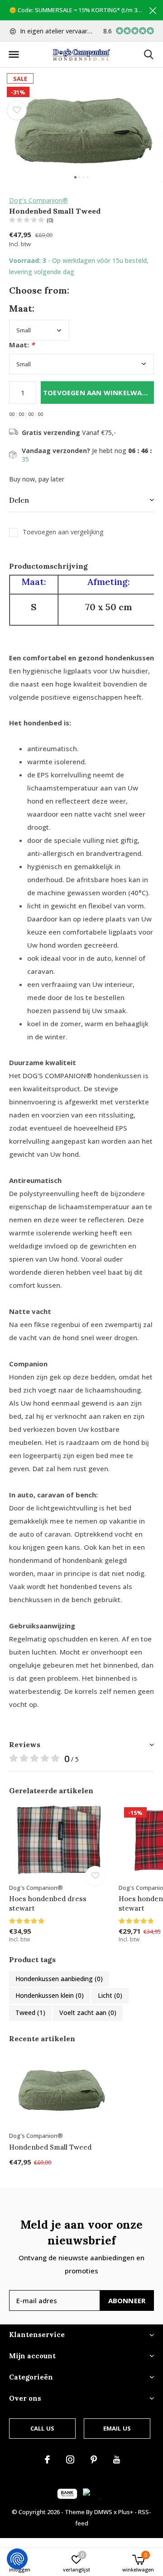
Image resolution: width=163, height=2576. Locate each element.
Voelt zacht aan (88, 2013)
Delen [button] (19, 500)
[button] (14, 55)
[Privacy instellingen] (17, 2559)
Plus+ (126, 2512)
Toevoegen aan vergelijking (63, 532)
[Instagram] (70, 2459)
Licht (110, 1995)
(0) (50, 220)
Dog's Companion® (38, 200)
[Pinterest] (94, 2459)
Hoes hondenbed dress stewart (48, 1903)
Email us (117, 2428)
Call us (42, 2428)
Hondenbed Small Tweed (50, 2147)
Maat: (22, 345)
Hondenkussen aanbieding (59, 1979)
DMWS (103, 2512)
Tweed (30, 2013)
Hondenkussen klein (50, 1995)
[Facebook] (47, 2459)
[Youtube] (117, 2459)
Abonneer (127, 2300)
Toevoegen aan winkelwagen (98, 393)
